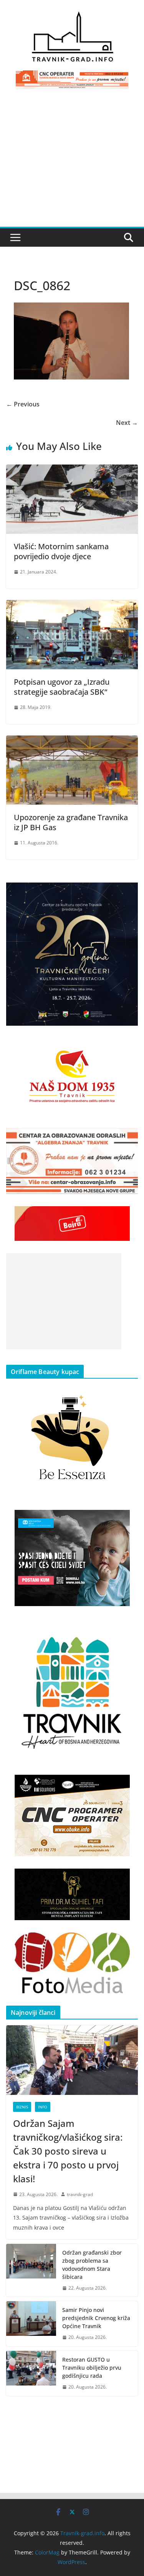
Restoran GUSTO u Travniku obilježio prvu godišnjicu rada (92, 2368)
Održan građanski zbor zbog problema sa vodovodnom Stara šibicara (92, 2265)
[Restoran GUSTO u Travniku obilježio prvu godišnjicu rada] (31, 2373)
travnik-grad (80, 2194)
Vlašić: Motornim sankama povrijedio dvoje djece (61, 551)
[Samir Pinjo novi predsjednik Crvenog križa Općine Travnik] (31, 2324)
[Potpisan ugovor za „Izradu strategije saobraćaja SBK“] (72, 605)
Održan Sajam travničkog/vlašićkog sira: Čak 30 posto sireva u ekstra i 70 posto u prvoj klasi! (68, 2151)
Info (43, 2107)
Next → (127, 423)
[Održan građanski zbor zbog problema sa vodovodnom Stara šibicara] (31, 2270)
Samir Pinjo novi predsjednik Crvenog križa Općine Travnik (96, 2318)
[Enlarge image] (128, 893)
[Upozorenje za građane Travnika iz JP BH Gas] (72, 741)
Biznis (22, 2107)
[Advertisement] (72, 162)
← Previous (23, 404)
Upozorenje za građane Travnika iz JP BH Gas (71, 822)
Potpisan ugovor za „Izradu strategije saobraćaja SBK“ (62, 687)
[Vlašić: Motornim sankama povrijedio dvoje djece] (72, 470)
